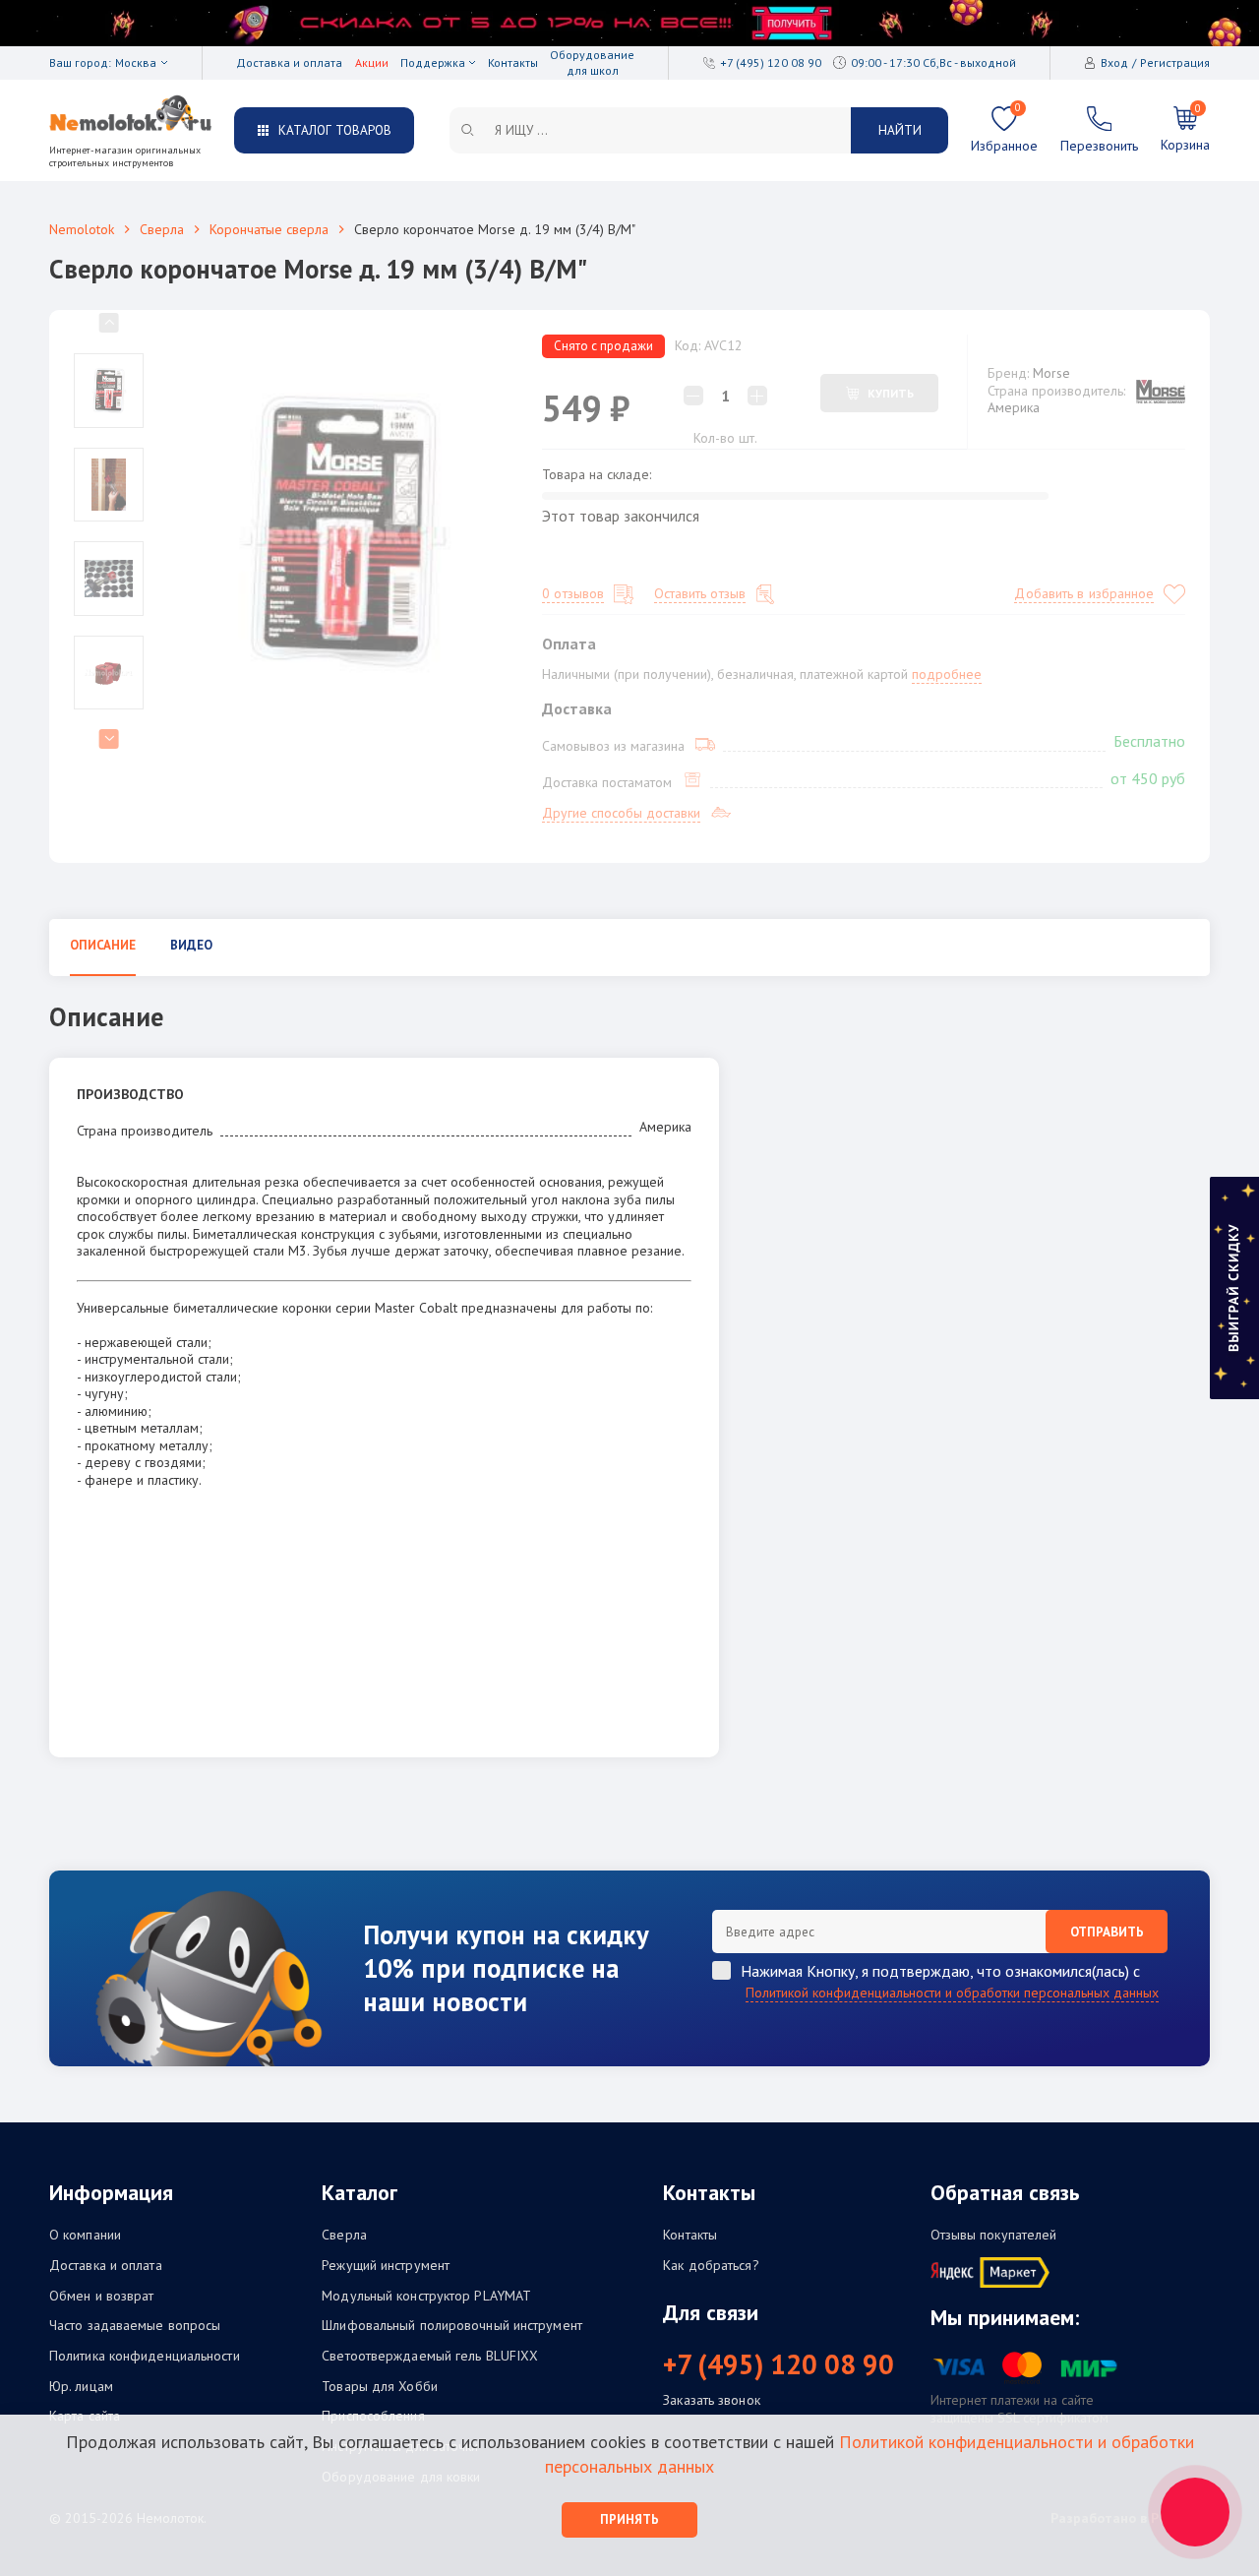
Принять (629, 2519)
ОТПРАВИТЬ (1107, 1932)
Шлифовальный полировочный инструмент (452, 2326)
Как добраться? (711, 2266)
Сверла (162, 229)
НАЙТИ (900, 130)
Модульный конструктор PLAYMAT (426, 2296)
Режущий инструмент (386, 2266)
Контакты (513, 62)
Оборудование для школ (592, 62)
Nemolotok (82, 229)
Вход (1114, 62)
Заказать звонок (712, 2400)
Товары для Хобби (380, 2387)
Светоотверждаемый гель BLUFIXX (430, 2356)
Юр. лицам (81, 2387)
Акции (372, 62)
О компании (85, 2235)
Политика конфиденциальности (145, 2356)
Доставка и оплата (289, 62)
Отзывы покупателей (994, 2235)
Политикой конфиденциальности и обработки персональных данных (952, 1993)
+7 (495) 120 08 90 (779, 2364)
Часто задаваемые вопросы (135, 2326)
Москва (136, 62)
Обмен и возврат (102, 2296)
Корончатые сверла (269, 229)
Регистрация (1175, 62)
